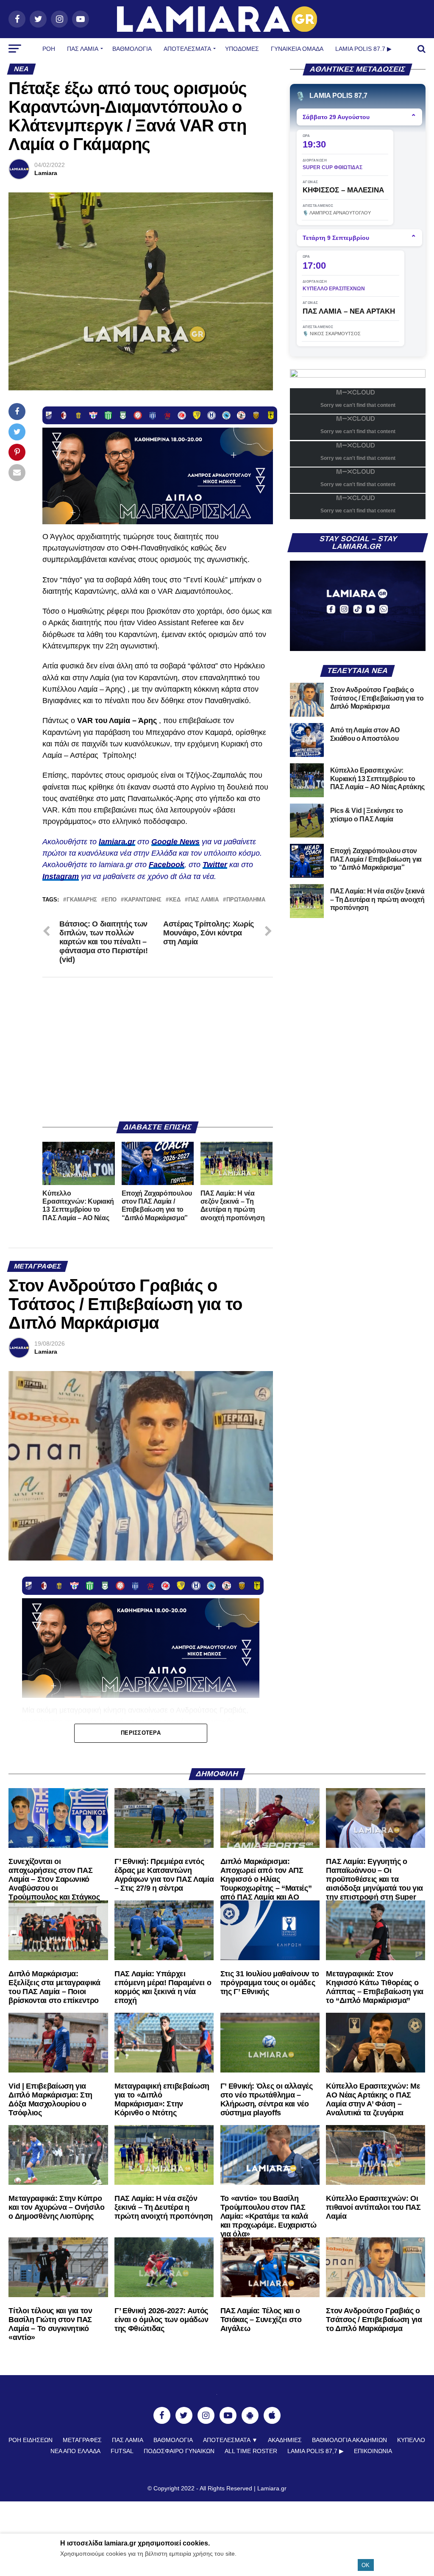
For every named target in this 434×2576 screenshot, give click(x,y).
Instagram (61, 876)
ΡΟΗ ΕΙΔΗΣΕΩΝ (31, 2440)
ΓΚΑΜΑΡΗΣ (82, 900)
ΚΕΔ (175, 900)
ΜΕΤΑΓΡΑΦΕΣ (82, 2440)
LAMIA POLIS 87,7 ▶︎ (316, 2451)
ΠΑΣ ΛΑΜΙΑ (203, 900)
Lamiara (46, 173)
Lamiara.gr (272, 2488)
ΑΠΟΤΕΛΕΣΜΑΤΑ (187, 49)
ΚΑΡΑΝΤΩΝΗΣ (143, 900)
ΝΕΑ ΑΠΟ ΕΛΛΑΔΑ (75, 2451)
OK (366, 2565)
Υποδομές (242, 49)
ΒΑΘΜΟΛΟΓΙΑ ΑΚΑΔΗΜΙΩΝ (349, 2440)
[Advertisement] (157, 1049)
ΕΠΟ (111, 900)
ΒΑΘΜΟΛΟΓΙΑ (132, 49)
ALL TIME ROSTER (251, 2451)
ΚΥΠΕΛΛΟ (411, 2440)
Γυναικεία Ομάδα (297, 49)
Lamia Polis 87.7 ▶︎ (363, 49)
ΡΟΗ (49, 49)
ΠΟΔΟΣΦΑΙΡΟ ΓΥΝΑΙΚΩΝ (179, 2451)
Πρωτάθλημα (246, 900)
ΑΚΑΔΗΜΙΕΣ (285, 2440)
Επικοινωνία (373, 2451)
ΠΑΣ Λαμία (83, 49)
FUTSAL (122, 2451)
